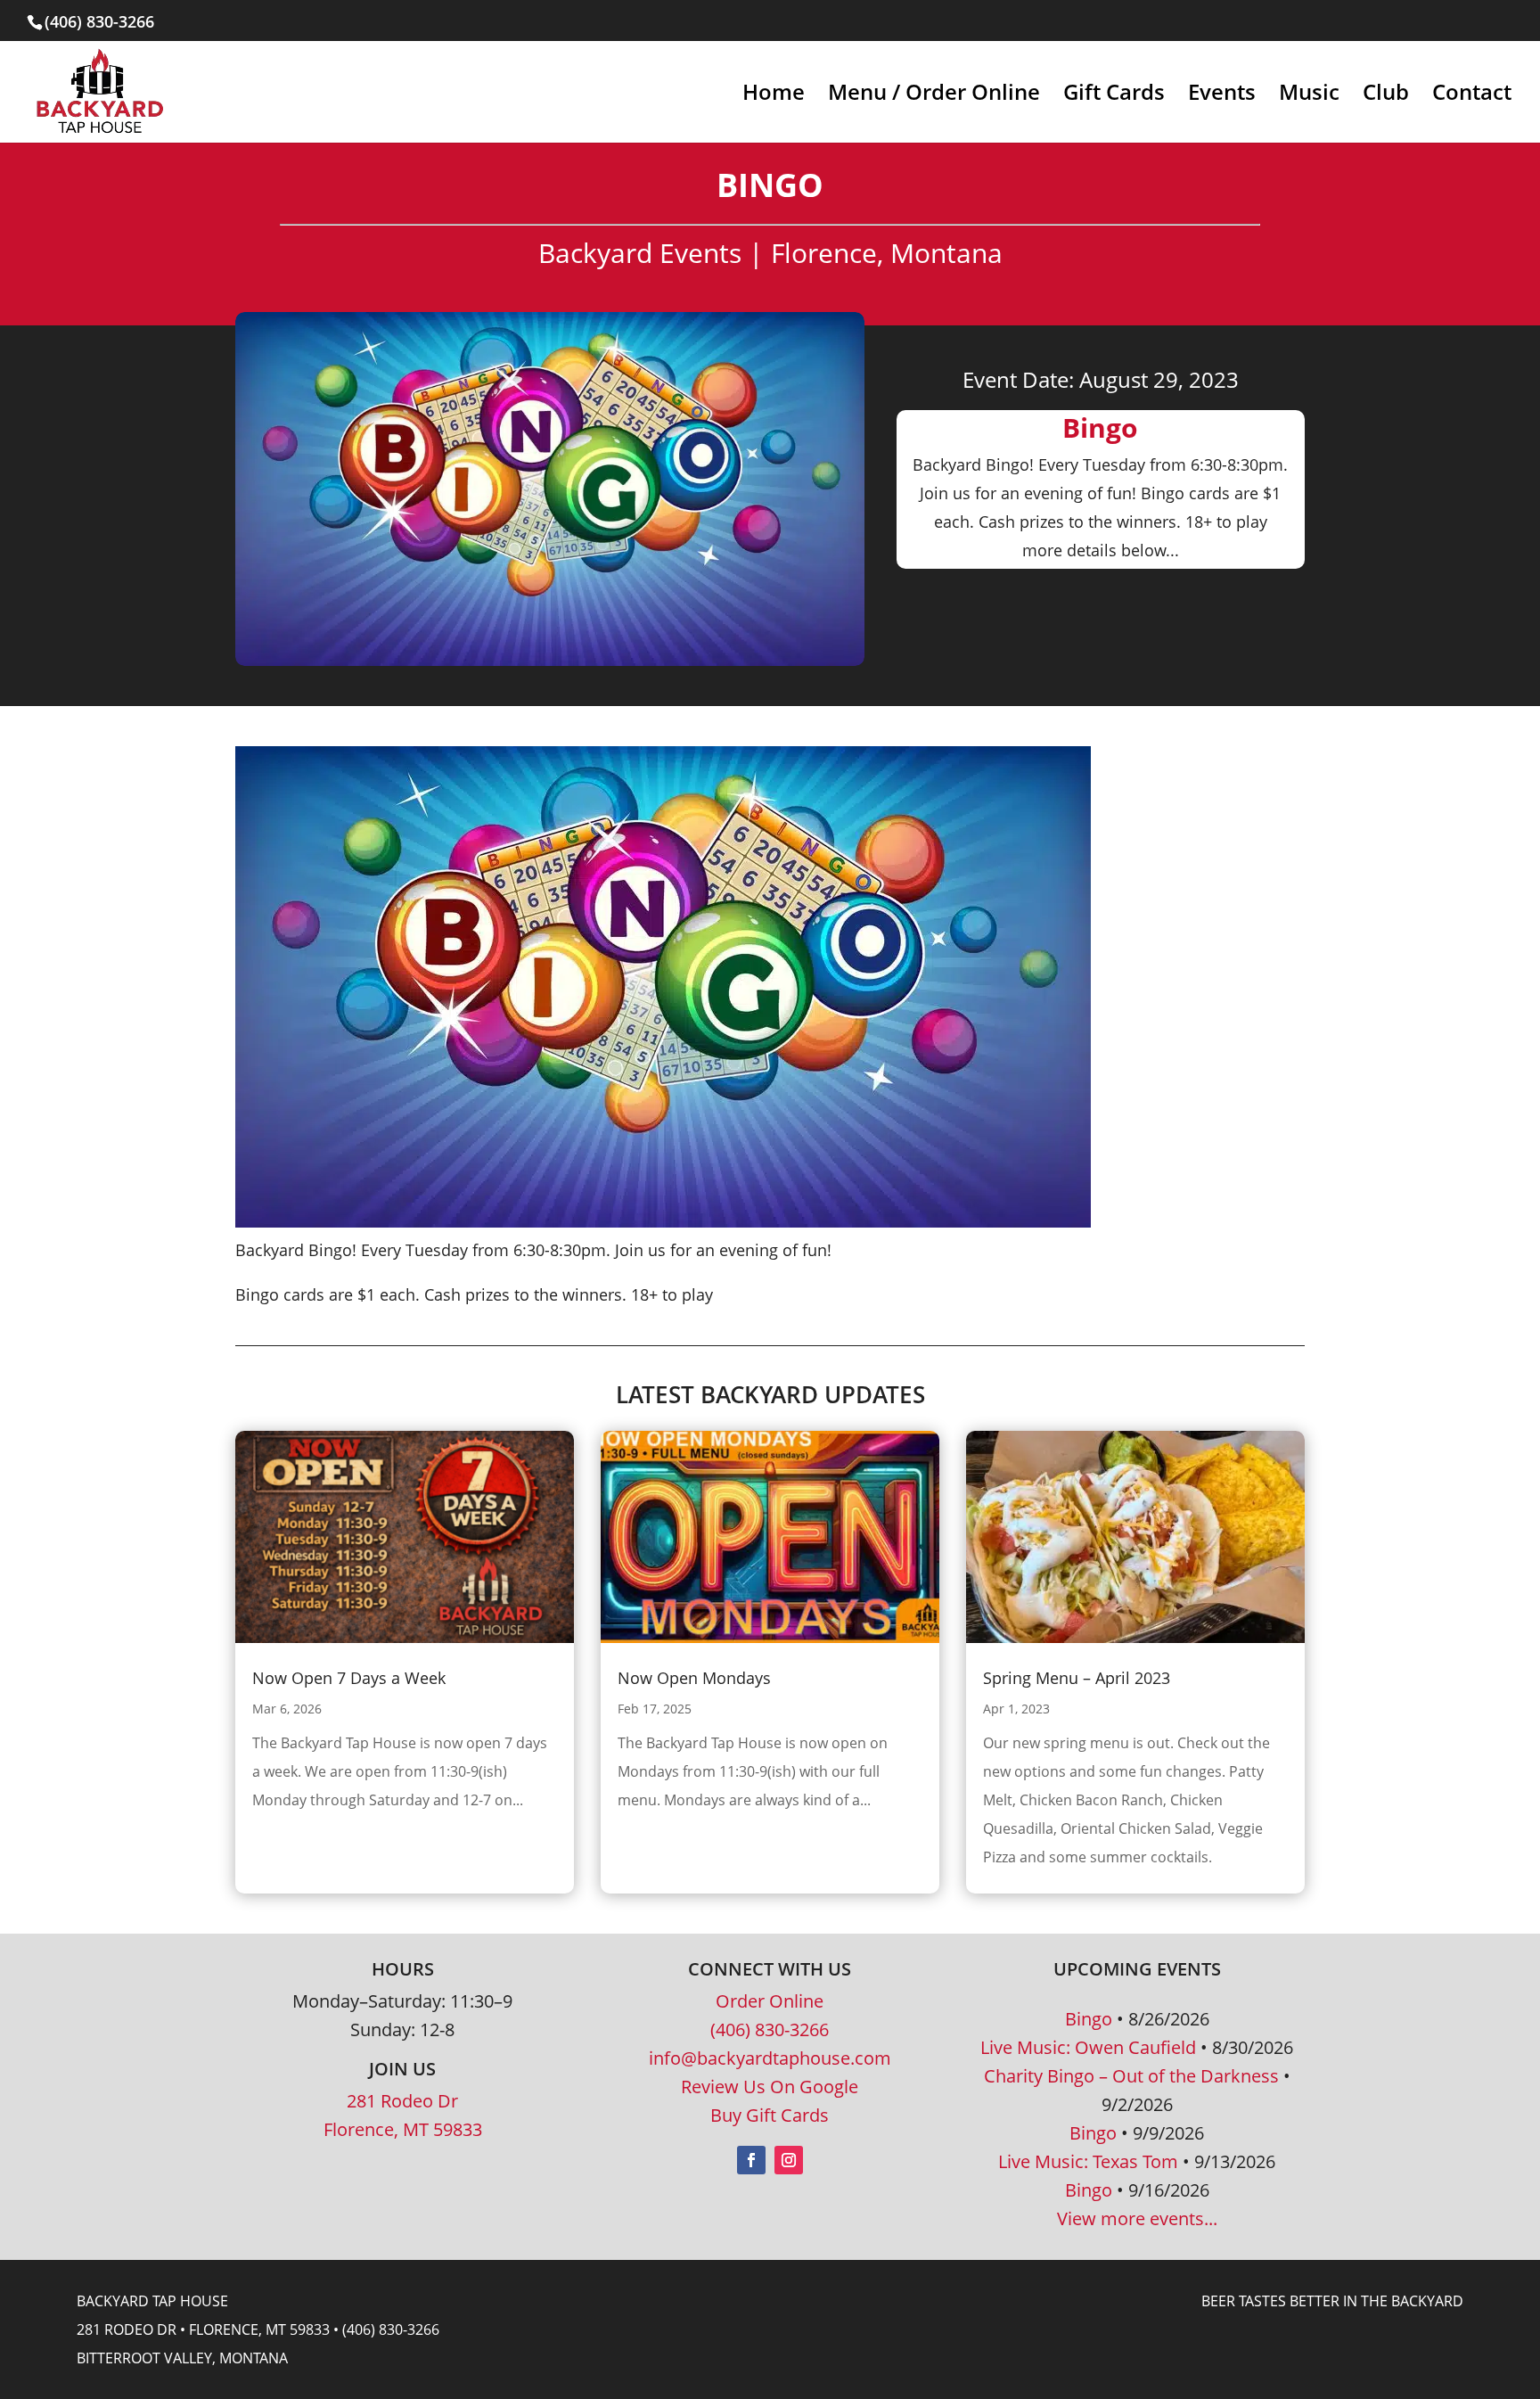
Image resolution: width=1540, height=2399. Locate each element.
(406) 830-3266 (770, 2029)
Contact (1472, 96)
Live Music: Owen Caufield (1088, 2047)
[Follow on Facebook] (751, 2160)
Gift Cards (1114, 96)
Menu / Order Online (934, 96)
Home (774, 96)
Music (1309, 96)
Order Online (770, 2001)
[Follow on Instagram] (789, 2160)
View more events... (1137, 2218)
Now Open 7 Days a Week (349, 1678)
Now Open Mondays (694, 1678)
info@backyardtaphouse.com (770, 2058)
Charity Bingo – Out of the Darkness (1131, 2076)
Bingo (1089, 2019)
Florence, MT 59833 (403, 2129)
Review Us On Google (770, 2087)
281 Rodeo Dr (402, 2101)
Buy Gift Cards (770, 2115)
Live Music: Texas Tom (1088, 2161)
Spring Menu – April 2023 (1077, 1678)
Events (1222, 96)
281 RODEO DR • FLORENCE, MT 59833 (203, 2329)
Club (1386, 96)
